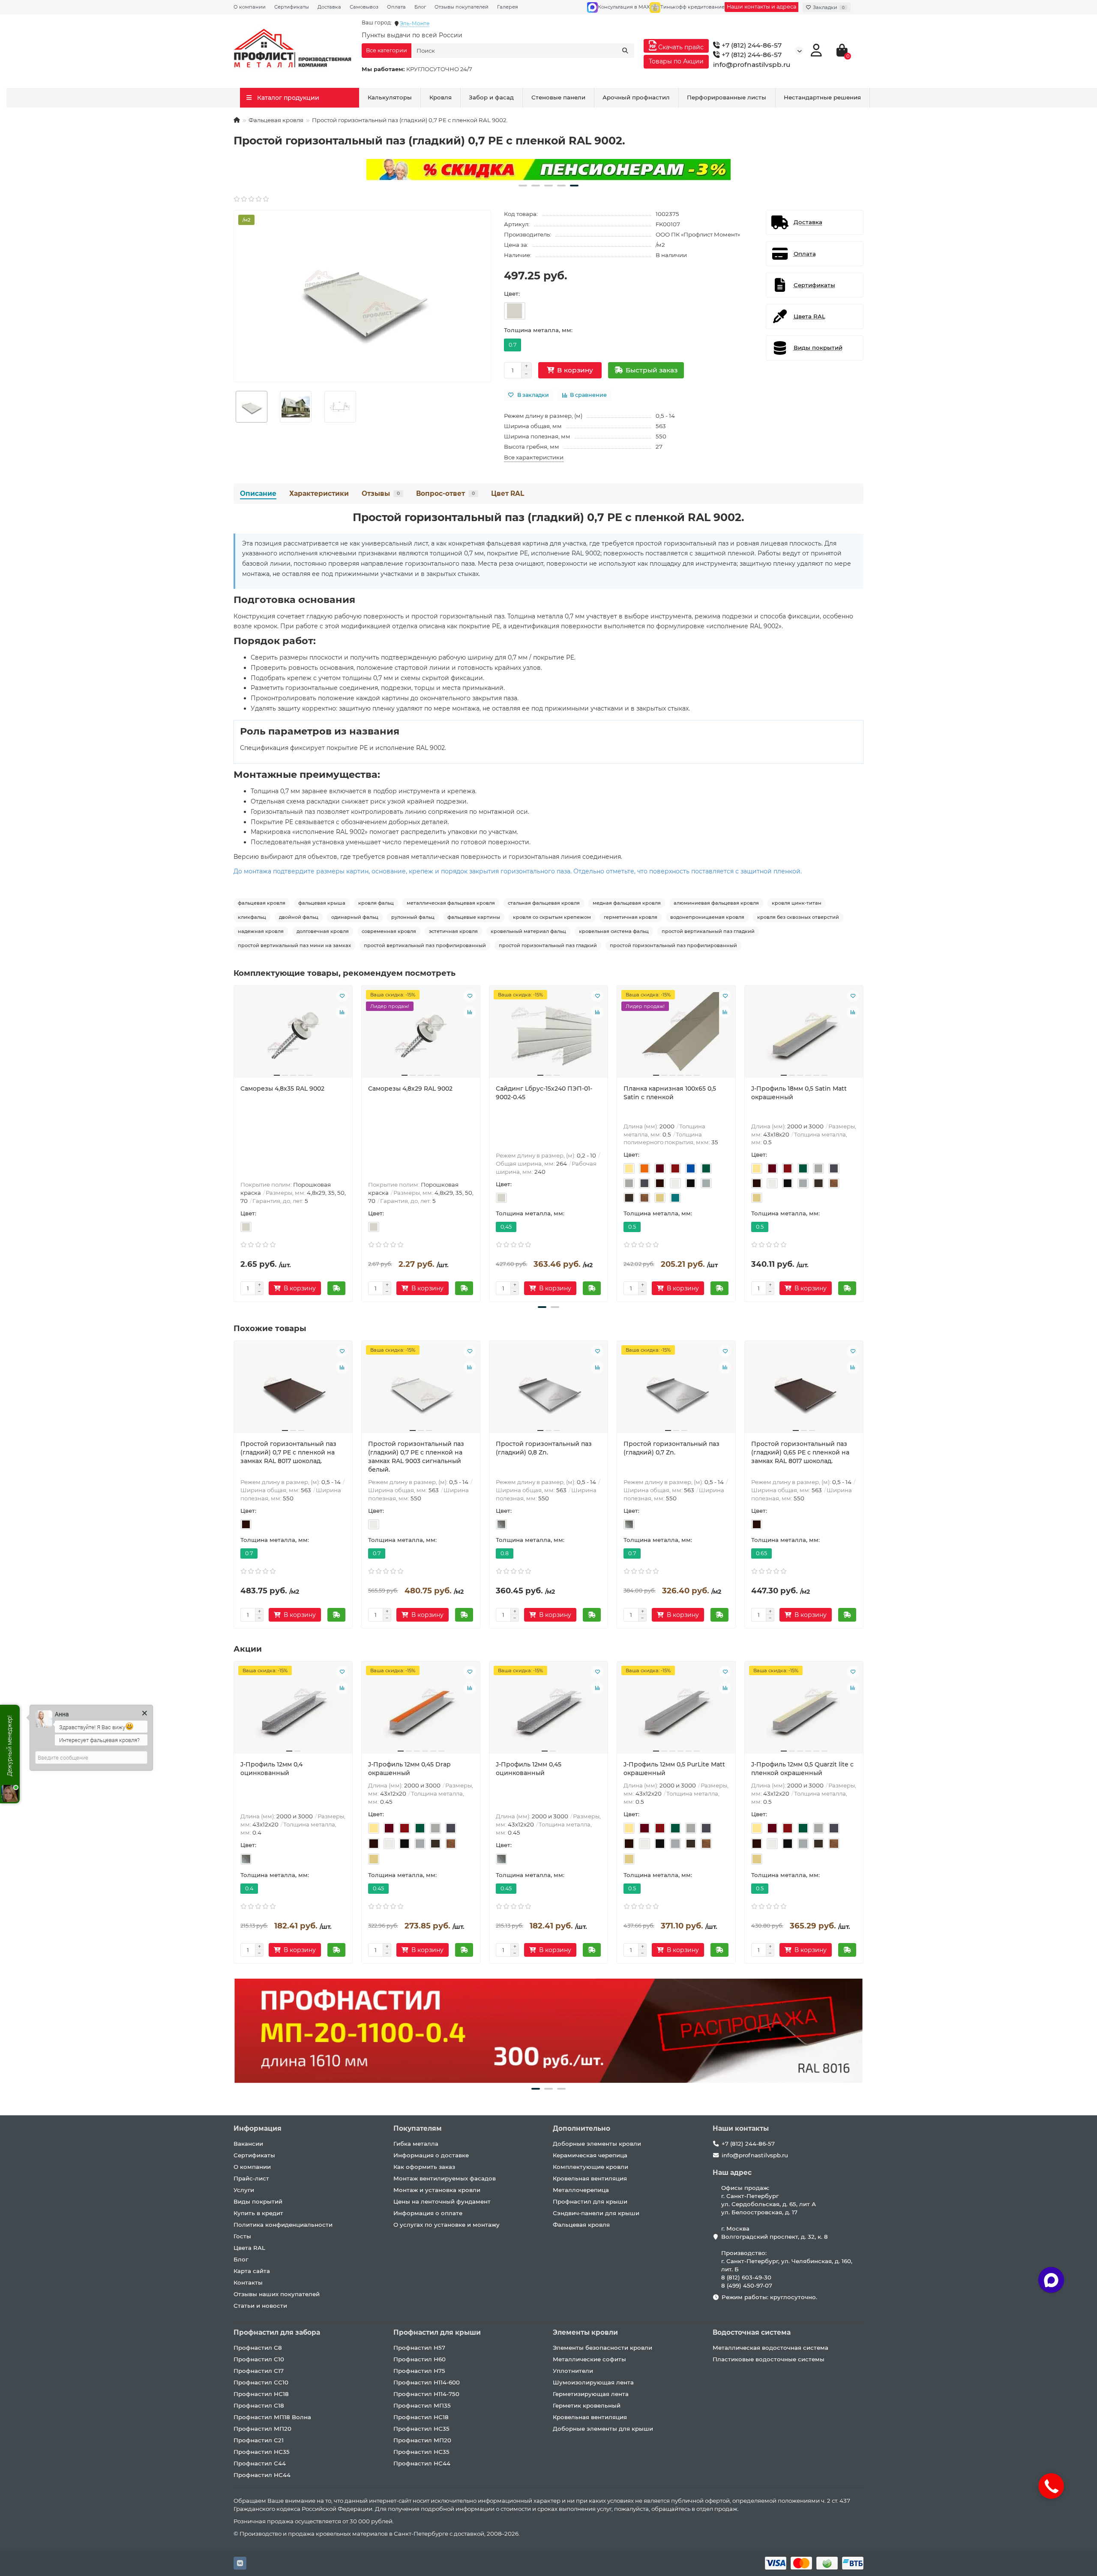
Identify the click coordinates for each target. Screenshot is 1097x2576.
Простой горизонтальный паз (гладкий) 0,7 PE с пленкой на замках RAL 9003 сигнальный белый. (416, 1457)
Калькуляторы (390, 97)
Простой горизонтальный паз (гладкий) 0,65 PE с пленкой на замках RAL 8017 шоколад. (800, 1452)
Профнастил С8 (258, 2348)
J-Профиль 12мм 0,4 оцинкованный (271, 1769)
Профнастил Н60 (420, 2359)
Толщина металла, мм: (538, 330)
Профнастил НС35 (262, 2452)
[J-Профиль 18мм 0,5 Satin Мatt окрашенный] (804, 1035)
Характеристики (319, 493)
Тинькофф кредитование (692, 7)
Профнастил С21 (259, 2440)
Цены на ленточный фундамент (442, 2201)
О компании (250, 7)
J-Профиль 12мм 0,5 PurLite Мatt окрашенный (674, 1769)
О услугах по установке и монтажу (447, 2225)
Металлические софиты (589, 2359)
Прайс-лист (251, 2178)
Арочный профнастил (636, 97)
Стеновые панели (558, 97)
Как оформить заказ (424, 2167)
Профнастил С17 (259, 2371)
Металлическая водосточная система (770, 2348)
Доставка (329, 7)
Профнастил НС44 (262, 2475)
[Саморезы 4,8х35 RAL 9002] (293, 1035)
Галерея (508, 7)
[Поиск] (625, 51)
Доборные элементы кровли (597, 2144)
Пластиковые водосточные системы (769, 2359)
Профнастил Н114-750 (426, 2394)
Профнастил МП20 (262, 2429)
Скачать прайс (680, 47)
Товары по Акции (676, 61)
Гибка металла (416, 2144)
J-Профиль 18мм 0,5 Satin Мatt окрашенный (799, 1093)
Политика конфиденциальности (283, 2225)
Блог (420, 7)
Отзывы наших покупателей (277, 2294)
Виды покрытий (258, 2201)
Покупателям (418, 2128)
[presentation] (234, 1142)
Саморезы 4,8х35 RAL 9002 (282, 1089)
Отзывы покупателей (462, 7)
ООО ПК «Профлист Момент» (698, 234)
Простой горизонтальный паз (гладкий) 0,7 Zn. (671, 1448)
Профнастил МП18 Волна (272, 2417)
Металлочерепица (581, 2190)
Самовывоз (364, 7)
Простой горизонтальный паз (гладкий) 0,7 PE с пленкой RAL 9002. (548, 517)
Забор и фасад (491, 97)
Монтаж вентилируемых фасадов (445, 2178)
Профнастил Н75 (419, 2371)
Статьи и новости (260, 2306)
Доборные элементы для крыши (603, 2429)
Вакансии (248, 2144)
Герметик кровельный (587, 2405)
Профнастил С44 (260, 2463)
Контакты (248, 2282)
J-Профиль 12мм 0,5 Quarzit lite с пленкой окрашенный (802, 1769)
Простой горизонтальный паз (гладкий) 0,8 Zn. (544, 1448)
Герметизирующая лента (591, 2394)
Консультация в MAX (624, 7)
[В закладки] (342, 996)
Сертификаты (292, 7)
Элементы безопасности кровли (602, 2348)
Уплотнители (573, 2371)
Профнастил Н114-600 (427, 2382)
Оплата (396, 7)
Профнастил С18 (259, 2405)
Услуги (244, 2190)
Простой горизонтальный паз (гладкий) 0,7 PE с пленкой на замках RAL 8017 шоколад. (288, 1452)
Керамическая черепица (590, 2155)
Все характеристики (534, 457)
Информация (258, 2128)
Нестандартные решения (822, 97)
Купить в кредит (258, 2213)
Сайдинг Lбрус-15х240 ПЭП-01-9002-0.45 (544, 1093)
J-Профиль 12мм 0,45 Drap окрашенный (409, 1769)
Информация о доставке (431, 2155)
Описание (258, 493)
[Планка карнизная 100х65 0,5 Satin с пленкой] (676, 1035)
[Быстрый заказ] (336, 1288)
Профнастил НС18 (261, 2394)
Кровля (441, 97)
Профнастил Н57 (419, 2348)
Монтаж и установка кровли (437, 2190)
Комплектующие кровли (590, 2167)
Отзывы (381, 493)
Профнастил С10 (259, 2359)
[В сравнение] (342, 1012)
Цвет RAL (508, 493)
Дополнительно (581, 2128)
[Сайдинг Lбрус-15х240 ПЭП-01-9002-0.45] (548, 1035)
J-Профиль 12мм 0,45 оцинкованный (529, 1769)
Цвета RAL (249, 2248)
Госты (242, 2236)
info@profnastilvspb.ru (752, 64)
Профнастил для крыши (590, 2201)
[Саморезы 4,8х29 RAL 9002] (421, 1035)
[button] (523, 186)
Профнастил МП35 (422, 2405)
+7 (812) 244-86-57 (751, 45)
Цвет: (512, 294)
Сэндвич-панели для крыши (596, 2213)
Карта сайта (252, 2271)
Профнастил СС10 (261, 2382)
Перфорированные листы (727, 97)
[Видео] (548, 170)
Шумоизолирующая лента (593, 2382)
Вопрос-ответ (445, 493)
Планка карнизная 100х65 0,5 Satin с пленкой (670, 1093)
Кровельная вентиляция (590, 2178)
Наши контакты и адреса (761, 7)
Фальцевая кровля (276, 120)
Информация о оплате (428, 2213)
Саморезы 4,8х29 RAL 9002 (410, 1089)
